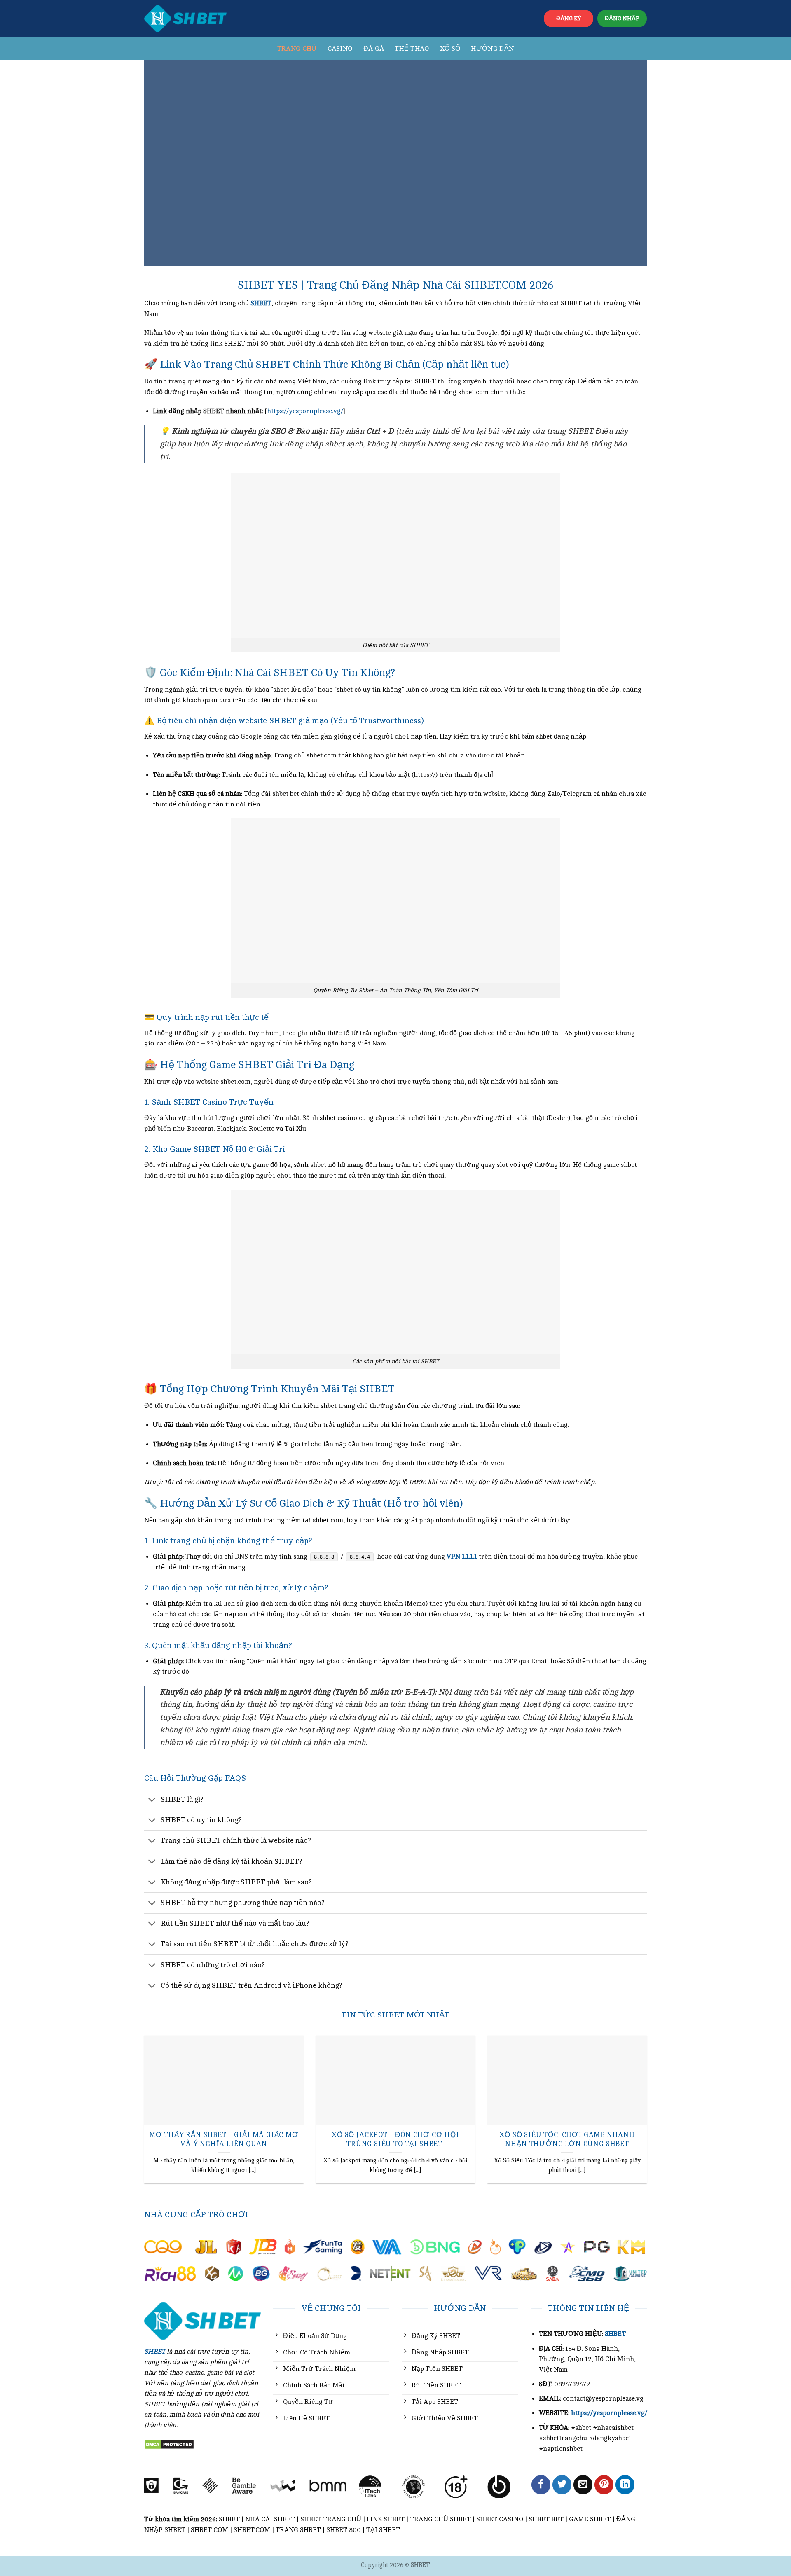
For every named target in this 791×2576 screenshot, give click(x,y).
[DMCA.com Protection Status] (169, 2444)
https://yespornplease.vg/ (305, 411)
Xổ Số (450, 49)
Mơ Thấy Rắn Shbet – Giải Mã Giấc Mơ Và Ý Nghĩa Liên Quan (224, 2139)
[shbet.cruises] (185, 19)
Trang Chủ (297, 49)
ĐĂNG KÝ (569, 18)
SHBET (615, 2334)
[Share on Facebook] (541, 2485)
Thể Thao (412, 49)
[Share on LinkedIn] (625, 2485)
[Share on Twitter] (562, 2485)
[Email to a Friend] (583, 2485)
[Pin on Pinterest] (604, 2485)
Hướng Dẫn (492, 49)
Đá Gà (374, 49)
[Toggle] (152, 1800)
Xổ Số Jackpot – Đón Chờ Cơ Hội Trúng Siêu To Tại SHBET (395, 2139)
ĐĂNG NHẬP (622, 18)
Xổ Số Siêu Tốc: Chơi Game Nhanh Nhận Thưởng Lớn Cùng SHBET (567, 2139)
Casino (340, 49)
